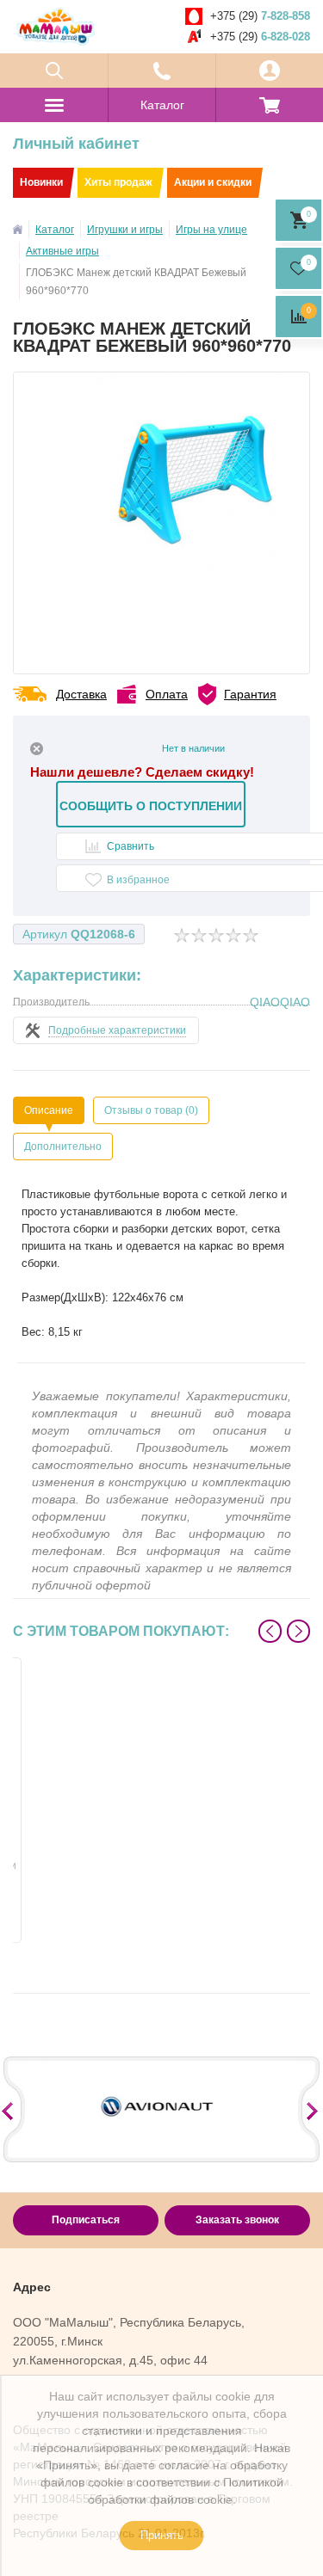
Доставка (81, 694)
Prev (270, 1631)
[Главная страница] (18, 229)
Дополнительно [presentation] (63, 1147)
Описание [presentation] (49, 1110)
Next (298, 1631)
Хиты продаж (118, 182)
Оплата (167, 694)
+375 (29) (260, 16)
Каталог (162, 105)
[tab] (49, 1110)
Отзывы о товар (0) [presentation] (151, 1110)
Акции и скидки (213, 182)
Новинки (41, 182)
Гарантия (250, 694)
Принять (162, 2535)
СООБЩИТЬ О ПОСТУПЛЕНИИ (151, 806)
